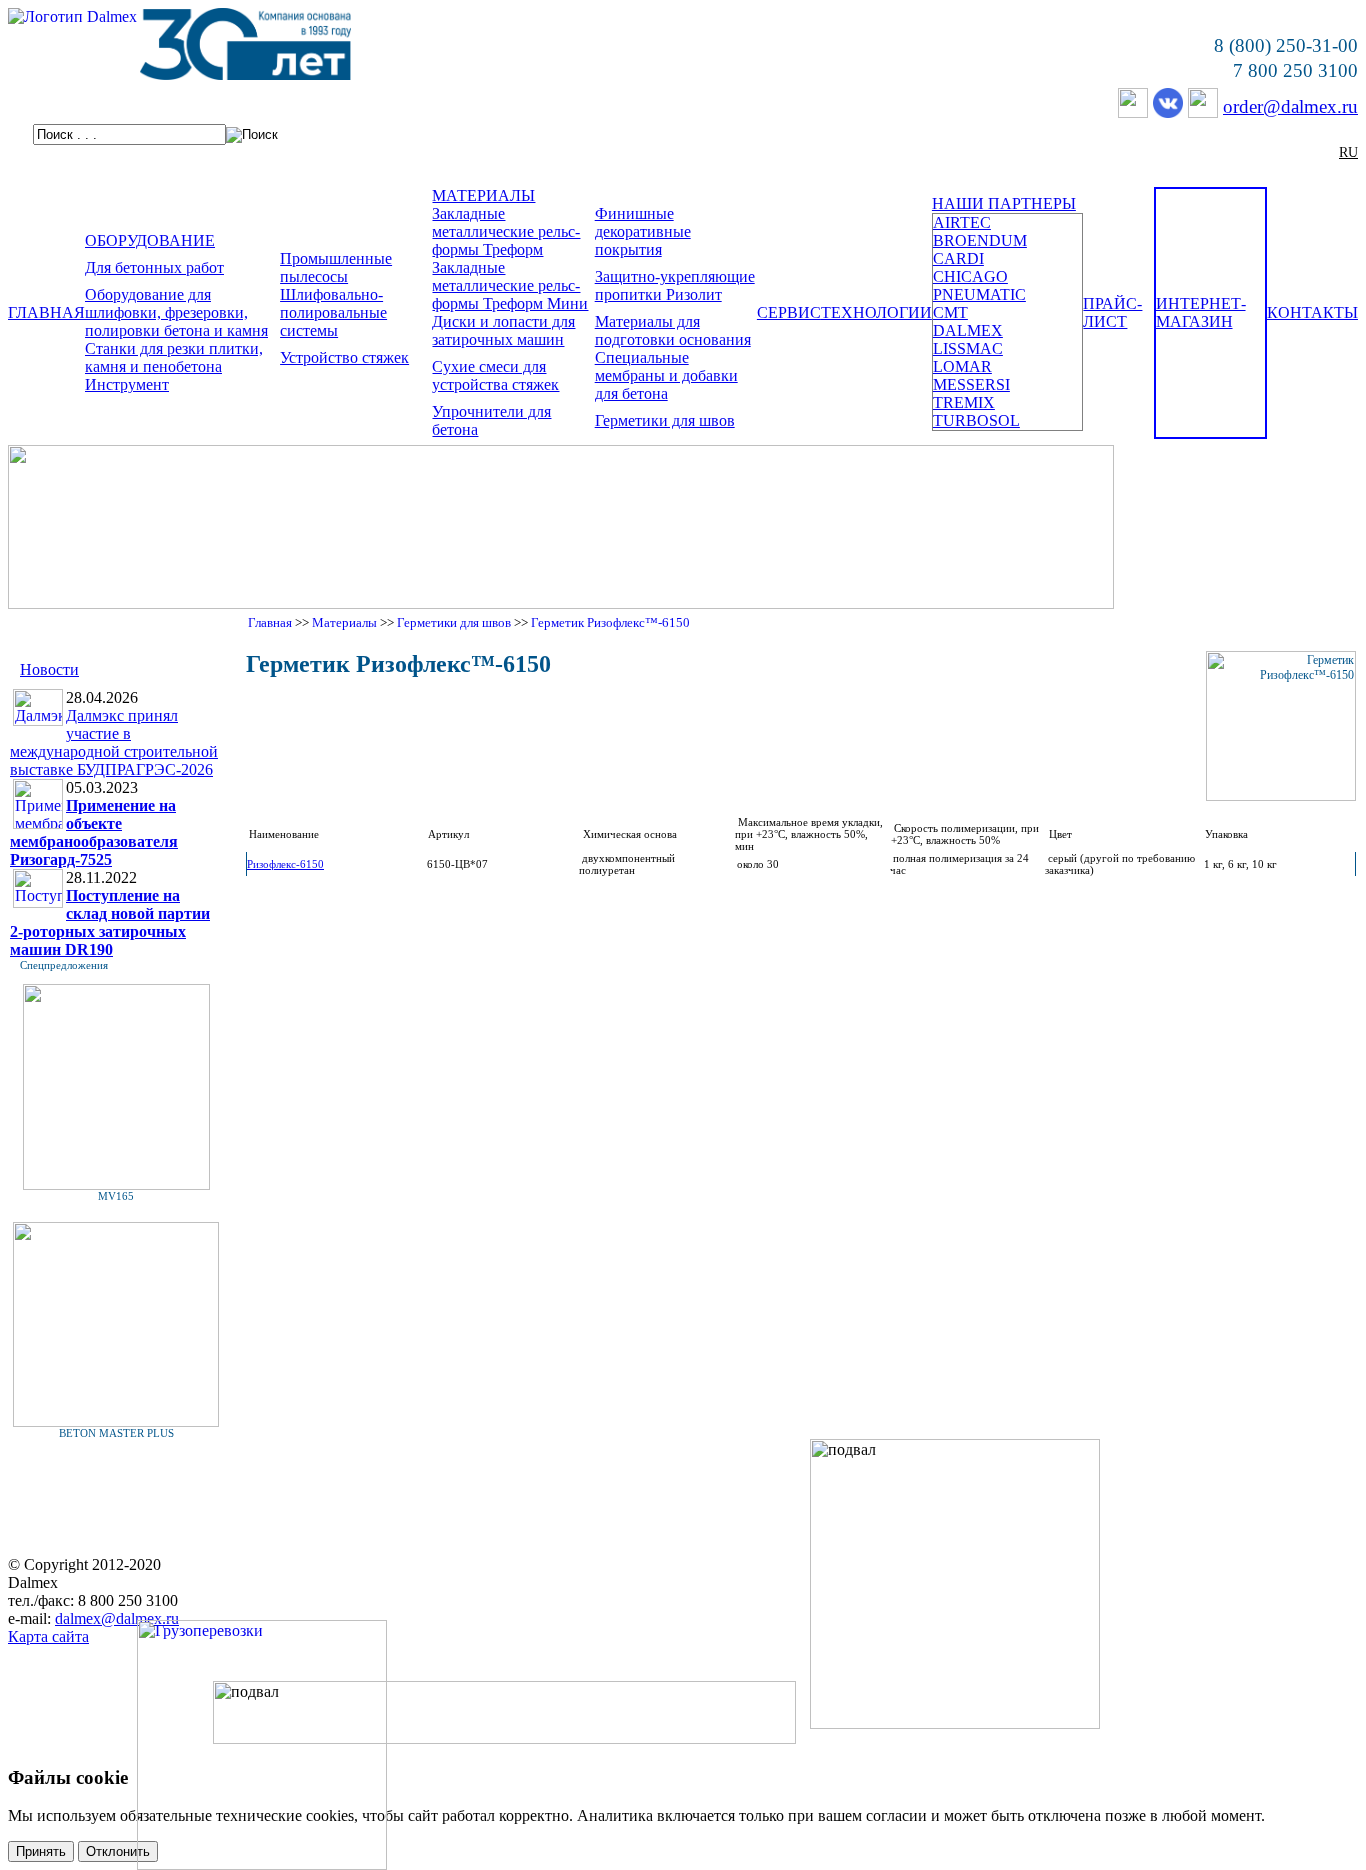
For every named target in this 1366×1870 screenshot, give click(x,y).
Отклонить (118, 1851)
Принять (41, 1851)
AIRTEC (962, 222)
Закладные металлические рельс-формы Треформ (506, 231)
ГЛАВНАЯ (46, 312)
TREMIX (964, 402)
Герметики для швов (665, 420)
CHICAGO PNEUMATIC (979, 285)
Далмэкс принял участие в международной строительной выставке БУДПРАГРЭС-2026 (114, 742)
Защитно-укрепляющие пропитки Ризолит (675, 285)
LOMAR (962, 366)
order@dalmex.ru (1290, 106)
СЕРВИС (789, 312)
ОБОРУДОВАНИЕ (150, 240)
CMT (950, 312)
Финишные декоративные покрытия (643, 231)
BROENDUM (980, 240)
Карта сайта (48, 1636)
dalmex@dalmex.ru (117, 1618)
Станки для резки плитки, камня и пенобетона (174, 357)
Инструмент (127, 384)
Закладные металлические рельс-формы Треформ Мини (510, 285)
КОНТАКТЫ (1312, 312)
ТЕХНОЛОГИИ (876, 312)
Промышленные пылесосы (336, 267)
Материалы (344, 622)
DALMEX (968, 330)
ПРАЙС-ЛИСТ (1112, 312)
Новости (49, 669)
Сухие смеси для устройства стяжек (495, 375)
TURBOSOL (976, 420)
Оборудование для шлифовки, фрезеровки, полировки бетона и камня (176, 312)
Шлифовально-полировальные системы (333, 312)
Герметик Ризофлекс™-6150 (610, 622)
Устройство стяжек (344, 357)
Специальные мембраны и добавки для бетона (666, 375)
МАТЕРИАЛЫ (483, 195)
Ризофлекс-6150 (285, 864)
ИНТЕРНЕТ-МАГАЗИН (1201, 312)
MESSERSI (971, 384)
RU (1348, 152)
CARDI (958, 258)
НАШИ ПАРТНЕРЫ (1004, 203)
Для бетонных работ (154, 267)
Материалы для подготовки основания (673, 330)
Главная (270, 622)
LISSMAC (968, 348)
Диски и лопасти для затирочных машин (503, 330)
